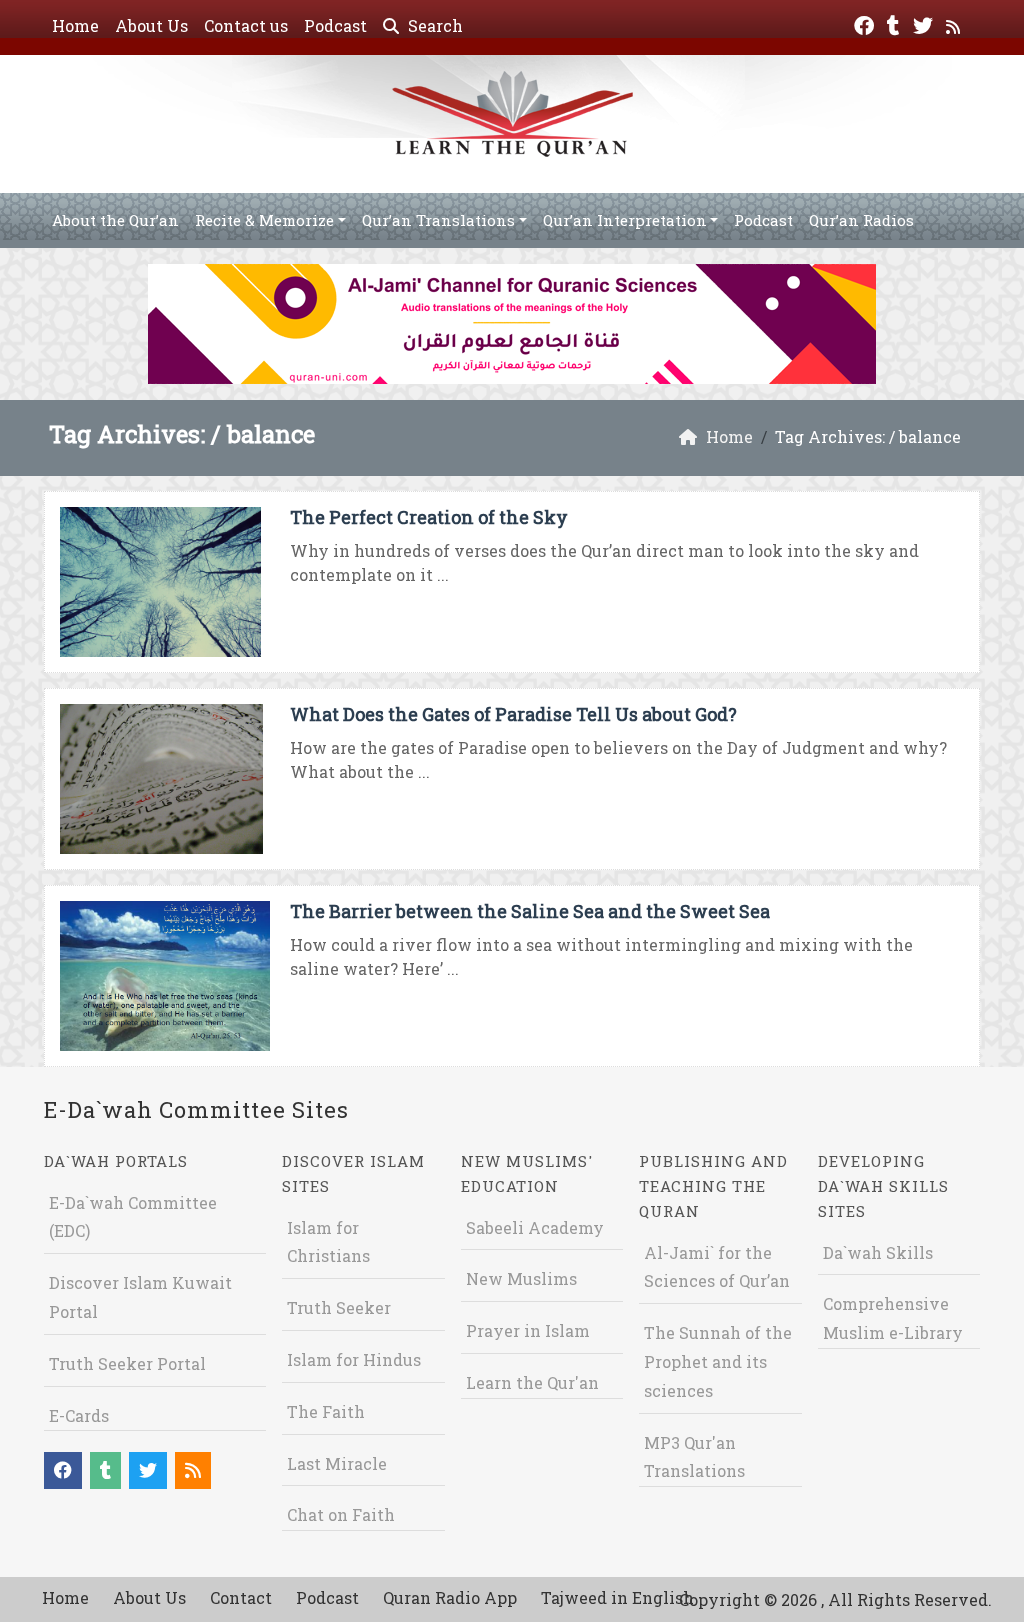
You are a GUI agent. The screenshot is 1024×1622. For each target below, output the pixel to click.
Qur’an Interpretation (625, 220)
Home (75, 25)
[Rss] (955, 23)
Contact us (246, 25)
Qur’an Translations (438, 220)
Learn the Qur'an (532, 1382)
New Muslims (521, 1278)
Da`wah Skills (878, 1252)
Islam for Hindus (354, 1359)
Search (433, 25)
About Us (151, 25)
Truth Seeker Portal (127, 1363)
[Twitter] (925, 23)
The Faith (326, 1411)
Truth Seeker (339, 1307)
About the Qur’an (115, 220)
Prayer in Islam (528, 1330)
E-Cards (79, 1415)
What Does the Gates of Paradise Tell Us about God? (513, 714)
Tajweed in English (617, 1597)
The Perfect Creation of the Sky (429, 517)
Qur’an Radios (861, 220)
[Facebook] (866, 23)
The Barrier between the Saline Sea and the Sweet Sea (530, 911)
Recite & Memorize (264, 220)
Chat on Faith (341, 1514)
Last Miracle (337, 1463)
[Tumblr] (896, 23)
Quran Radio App (450, 1597)
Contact (241, 1597)
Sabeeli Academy (535, 1227)
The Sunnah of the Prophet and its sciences (718, 1361)
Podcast (335, 25)
